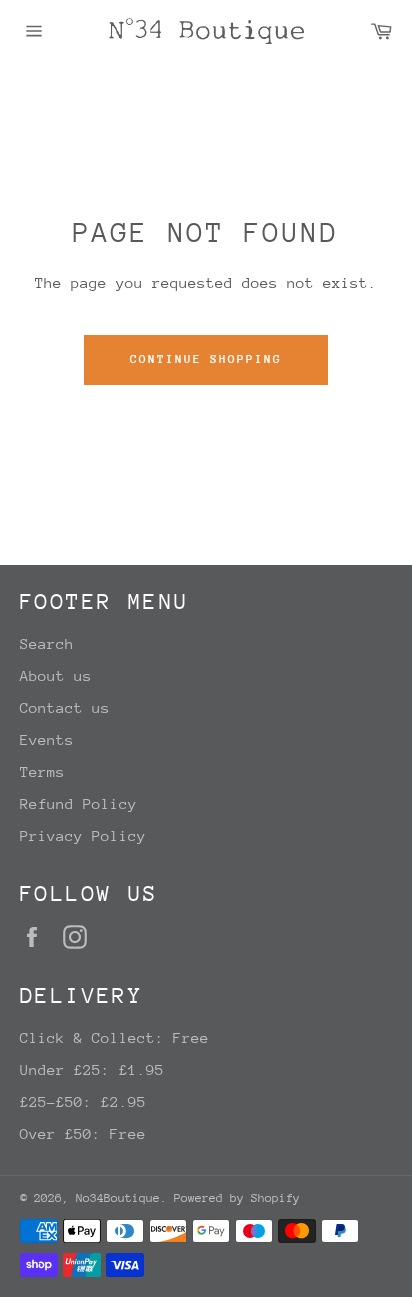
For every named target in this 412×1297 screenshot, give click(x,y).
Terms (42, 771)
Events (47, 739)
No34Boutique (118, 1198)
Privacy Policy (83, 835)
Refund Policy (78, 803)
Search (47, 643)
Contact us (65, 707)
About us (56, 675)
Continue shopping (206, 359)
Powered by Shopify (237, 1198)
